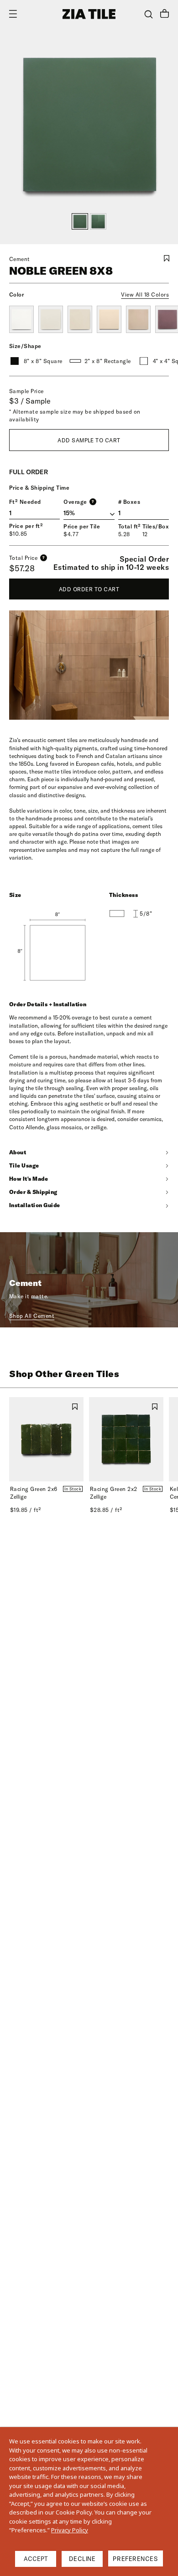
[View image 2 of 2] (98, 221)
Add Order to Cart (89, 589)
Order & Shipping (33, 1192)
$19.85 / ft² (26, 1510)
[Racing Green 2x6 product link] (46, 1439)
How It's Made (29, 1179)
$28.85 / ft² (106, 1510)
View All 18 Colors (145, 294)
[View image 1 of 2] (80, 221)
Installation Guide (35, 1205)
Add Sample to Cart (89, 440)
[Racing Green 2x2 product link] (126, 1439)
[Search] (149, 14)
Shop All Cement (32, 1316)
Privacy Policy (70, 2530)
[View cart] (165, 15)
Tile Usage (24, 1165)
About (18, 1152)
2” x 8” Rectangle (108, 361)
